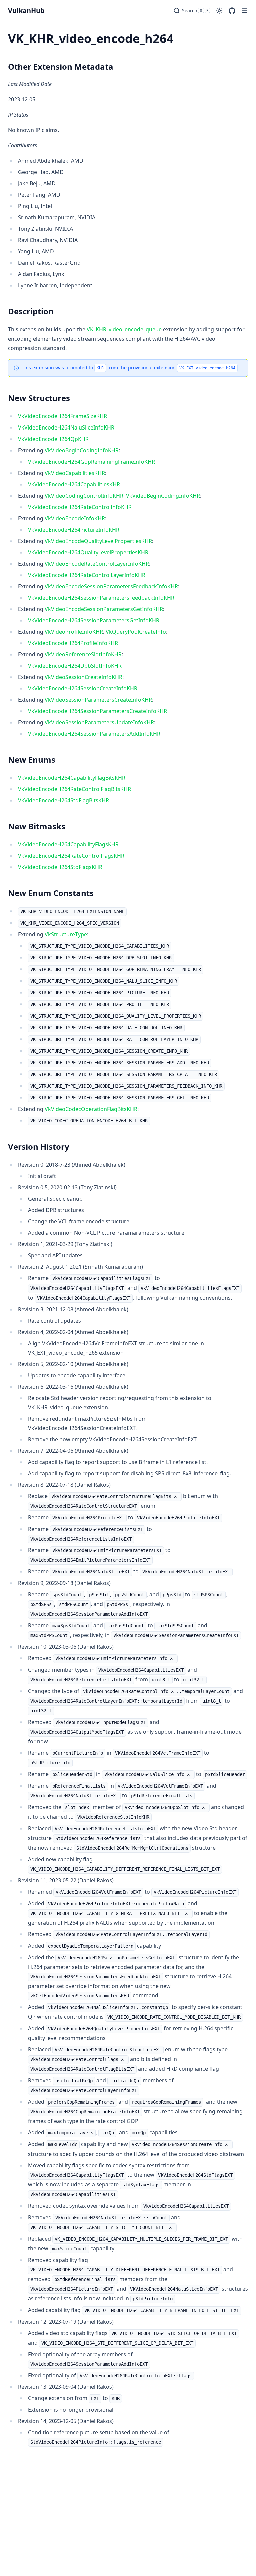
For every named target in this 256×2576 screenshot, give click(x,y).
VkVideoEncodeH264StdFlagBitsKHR (63, 800)
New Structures (39, 398)
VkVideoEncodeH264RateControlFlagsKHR (71, 856)
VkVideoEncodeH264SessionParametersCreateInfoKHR (97, 711)
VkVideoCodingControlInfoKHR (84, 496)
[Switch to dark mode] (219, 11)
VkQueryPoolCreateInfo (136, 632)
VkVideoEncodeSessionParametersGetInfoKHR (104, 609)
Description (31, 311)
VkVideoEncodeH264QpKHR (53, 439)
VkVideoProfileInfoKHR (74, 632)
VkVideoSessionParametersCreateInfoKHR (98, 700)
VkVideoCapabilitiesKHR (75, 473)
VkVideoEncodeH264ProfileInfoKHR (73, 643)
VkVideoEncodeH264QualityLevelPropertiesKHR (88, 552)
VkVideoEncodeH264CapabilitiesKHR (74, 484)
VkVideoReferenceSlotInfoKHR (83, 654)
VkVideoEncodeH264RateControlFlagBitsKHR (74, 789)
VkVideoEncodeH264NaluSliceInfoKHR (66, 427)
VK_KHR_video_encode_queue (124, 329)
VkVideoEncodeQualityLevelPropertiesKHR (98, 541)
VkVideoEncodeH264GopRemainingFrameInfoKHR (91, 462)
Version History (39, 1147)
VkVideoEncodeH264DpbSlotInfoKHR (75, 666)
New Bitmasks (37, 826)
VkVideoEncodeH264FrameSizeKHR (62, 416)
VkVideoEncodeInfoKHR (75, 518)
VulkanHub (26, 11)
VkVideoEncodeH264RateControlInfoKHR (80, 507)
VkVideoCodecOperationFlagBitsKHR (91, 1109)
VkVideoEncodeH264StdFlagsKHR (60, 867)
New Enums (32, 759)
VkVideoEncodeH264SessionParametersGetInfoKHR (94, 620)
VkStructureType (66, 934)
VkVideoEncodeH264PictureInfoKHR (74, 530)
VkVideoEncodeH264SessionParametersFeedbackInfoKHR (101, 598)
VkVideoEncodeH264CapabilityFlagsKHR (68, 844)
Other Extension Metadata (61, 67)
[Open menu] (245, 11)
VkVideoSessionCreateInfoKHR (83, 677)
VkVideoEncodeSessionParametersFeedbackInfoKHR (111, 586)
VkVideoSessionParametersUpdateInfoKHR (99, 722)
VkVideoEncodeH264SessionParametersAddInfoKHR (94, 734)
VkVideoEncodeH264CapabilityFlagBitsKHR (72, 778)
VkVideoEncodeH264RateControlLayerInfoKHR (87, 575)
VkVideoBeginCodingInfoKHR (82, 450)
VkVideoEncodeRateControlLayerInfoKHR (97, 564)
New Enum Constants (51, 893)
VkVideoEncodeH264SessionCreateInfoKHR (83, 688)
